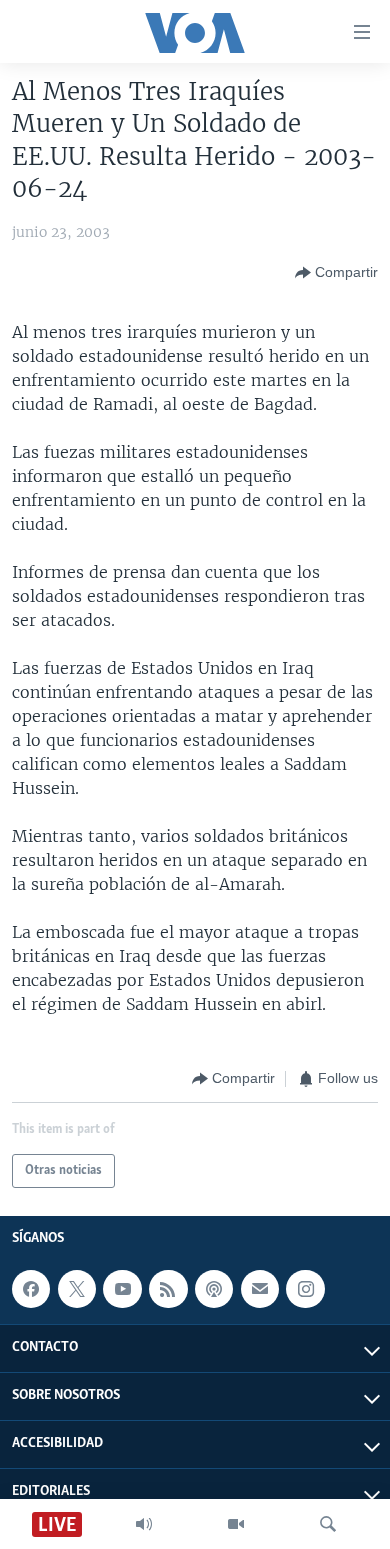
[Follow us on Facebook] (31, 1289)
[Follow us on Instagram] (305, 1289)
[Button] (336, 273)
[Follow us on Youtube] (122, 1289)
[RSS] (168, 1289)
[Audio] (144, 1524)
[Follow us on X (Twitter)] (77, 1289)
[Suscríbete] (260, 1289)
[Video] (236, 1524)
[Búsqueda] (328, 1524)
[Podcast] (214, 1289)
